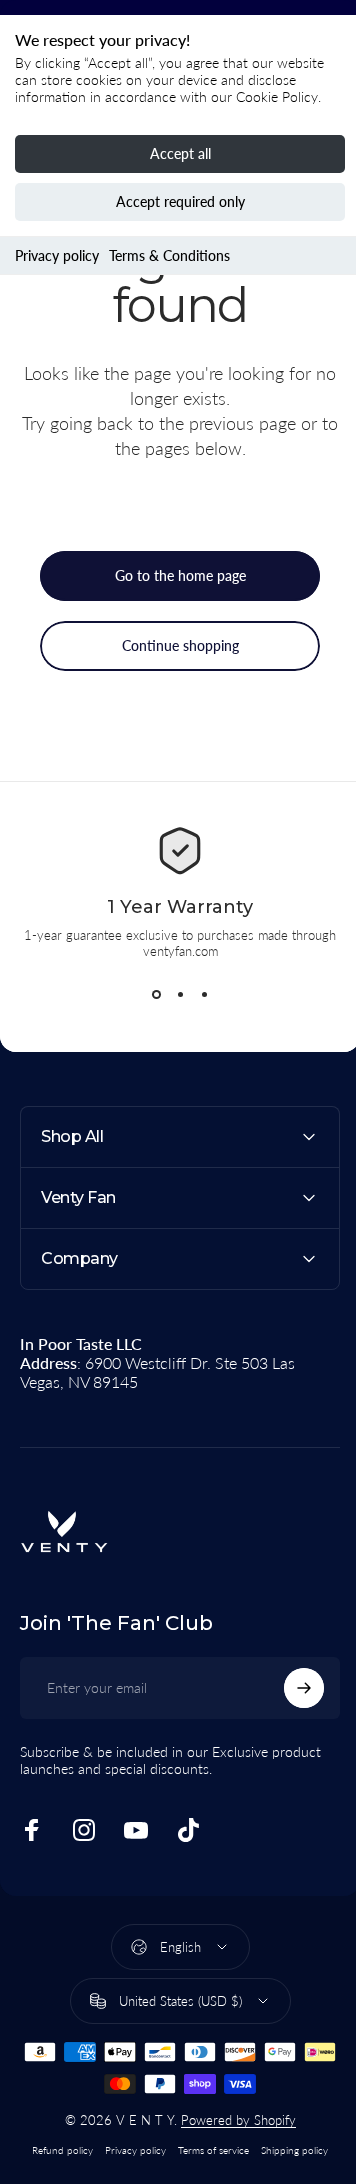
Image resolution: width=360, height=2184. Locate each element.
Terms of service (206, 2150)
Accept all (180, 153)
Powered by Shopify (230, 2120)
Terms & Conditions (169, 255)
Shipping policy (287, 2150)
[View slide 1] (156, 995)
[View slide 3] (204, 995)
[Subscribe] (289, 1688)
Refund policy (55, 2150)
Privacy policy (57, 255)
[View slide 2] (180, 995)
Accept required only (180, 201)
